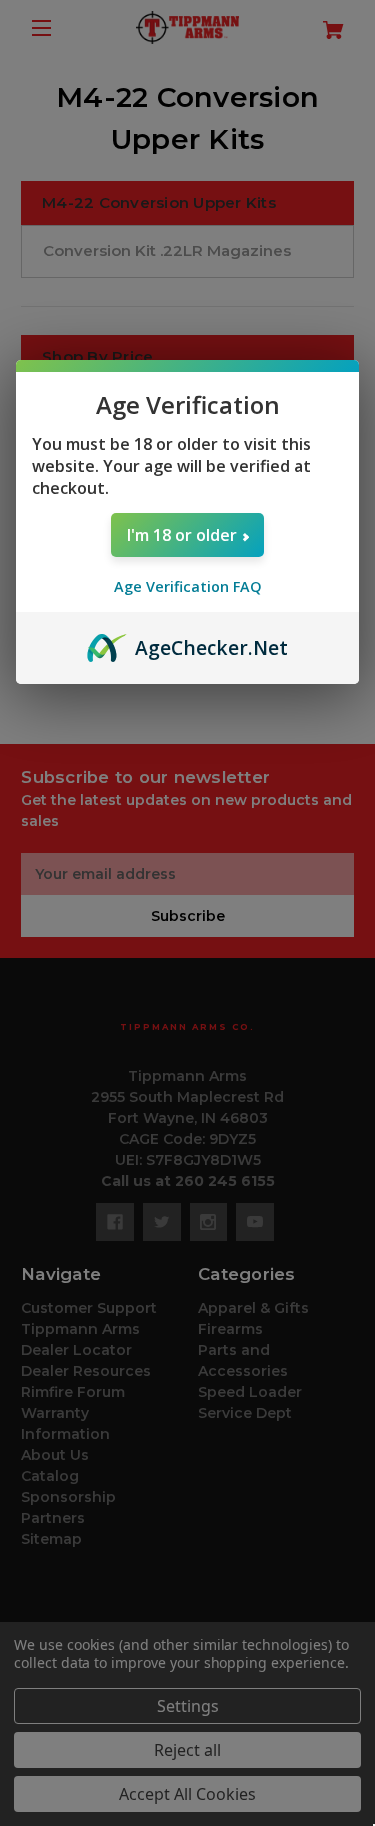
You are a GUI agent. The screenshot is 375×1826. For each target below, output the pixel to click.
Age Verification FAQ (188, 586)
